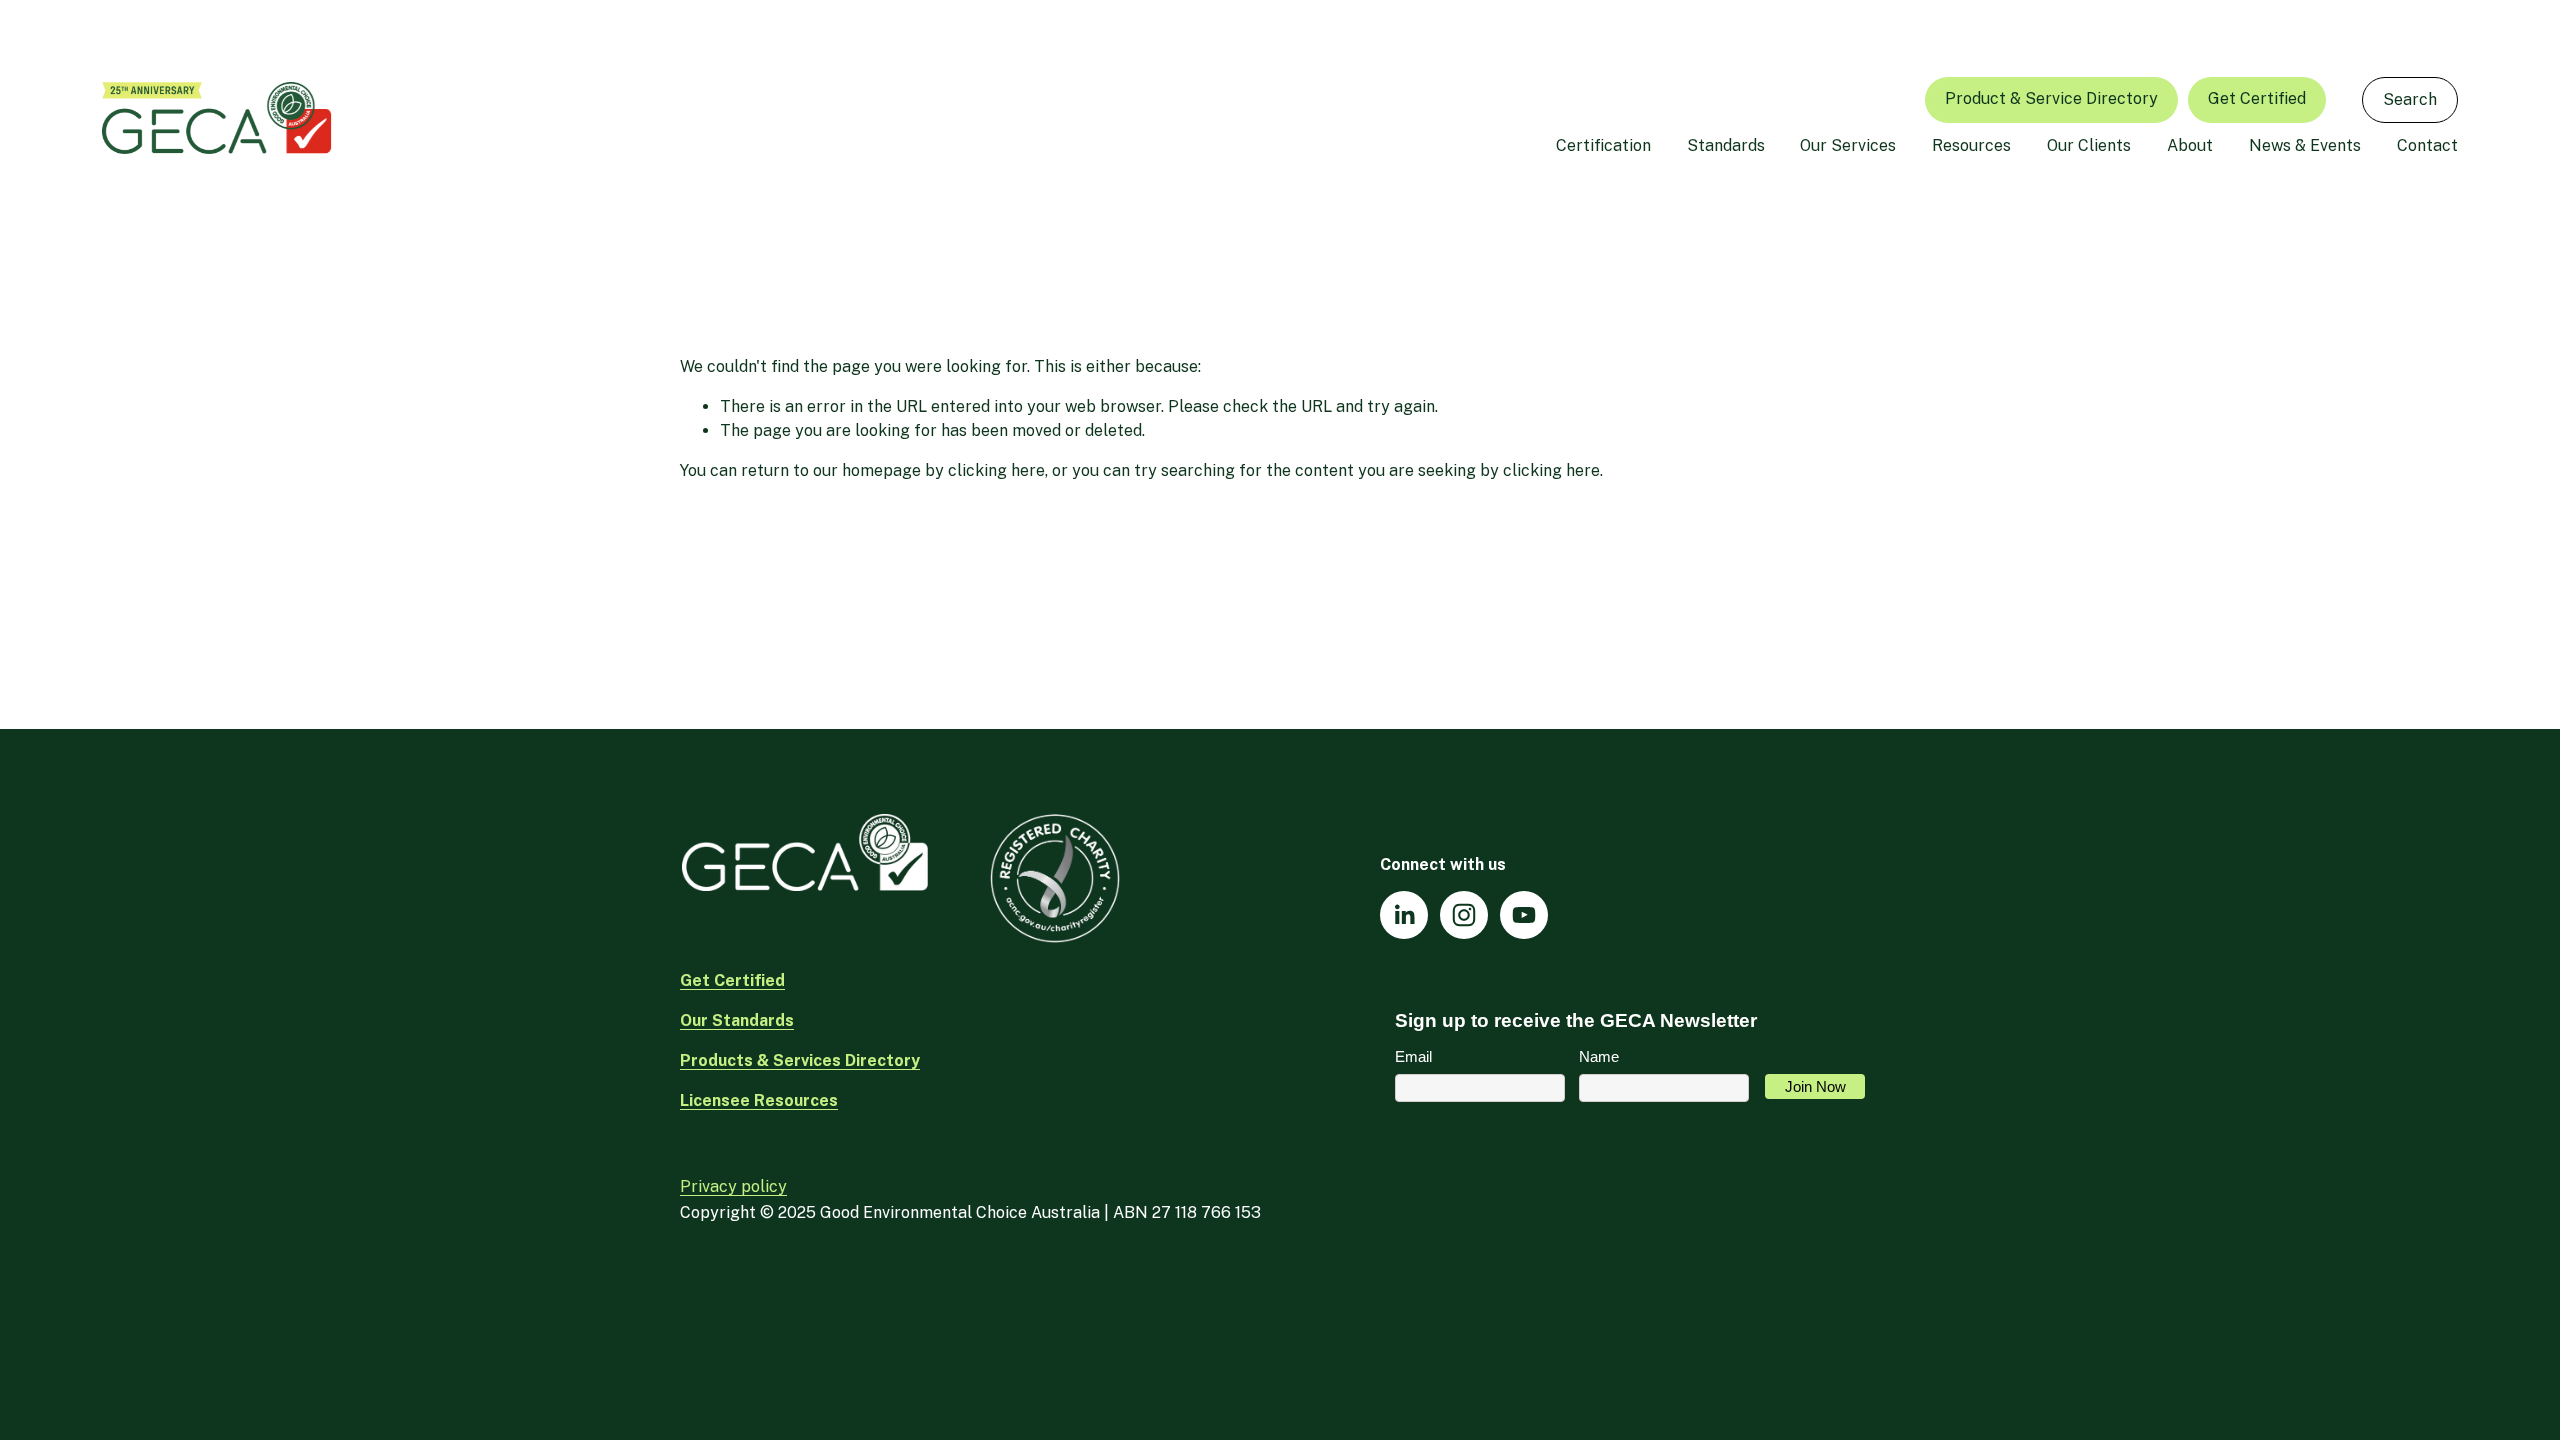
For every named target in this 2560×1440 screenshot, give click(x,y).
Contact (2427, 145)
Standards (1726, 145)
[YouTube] (1524, 915)
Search (2410, 99)
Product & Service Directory (2051, 98)
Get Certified (2257, 98)
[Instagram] (1464, 915)
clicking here (996, 470)
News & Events (2305, 145)
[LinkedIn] (1404, 915)
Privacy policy (733, 1186)
